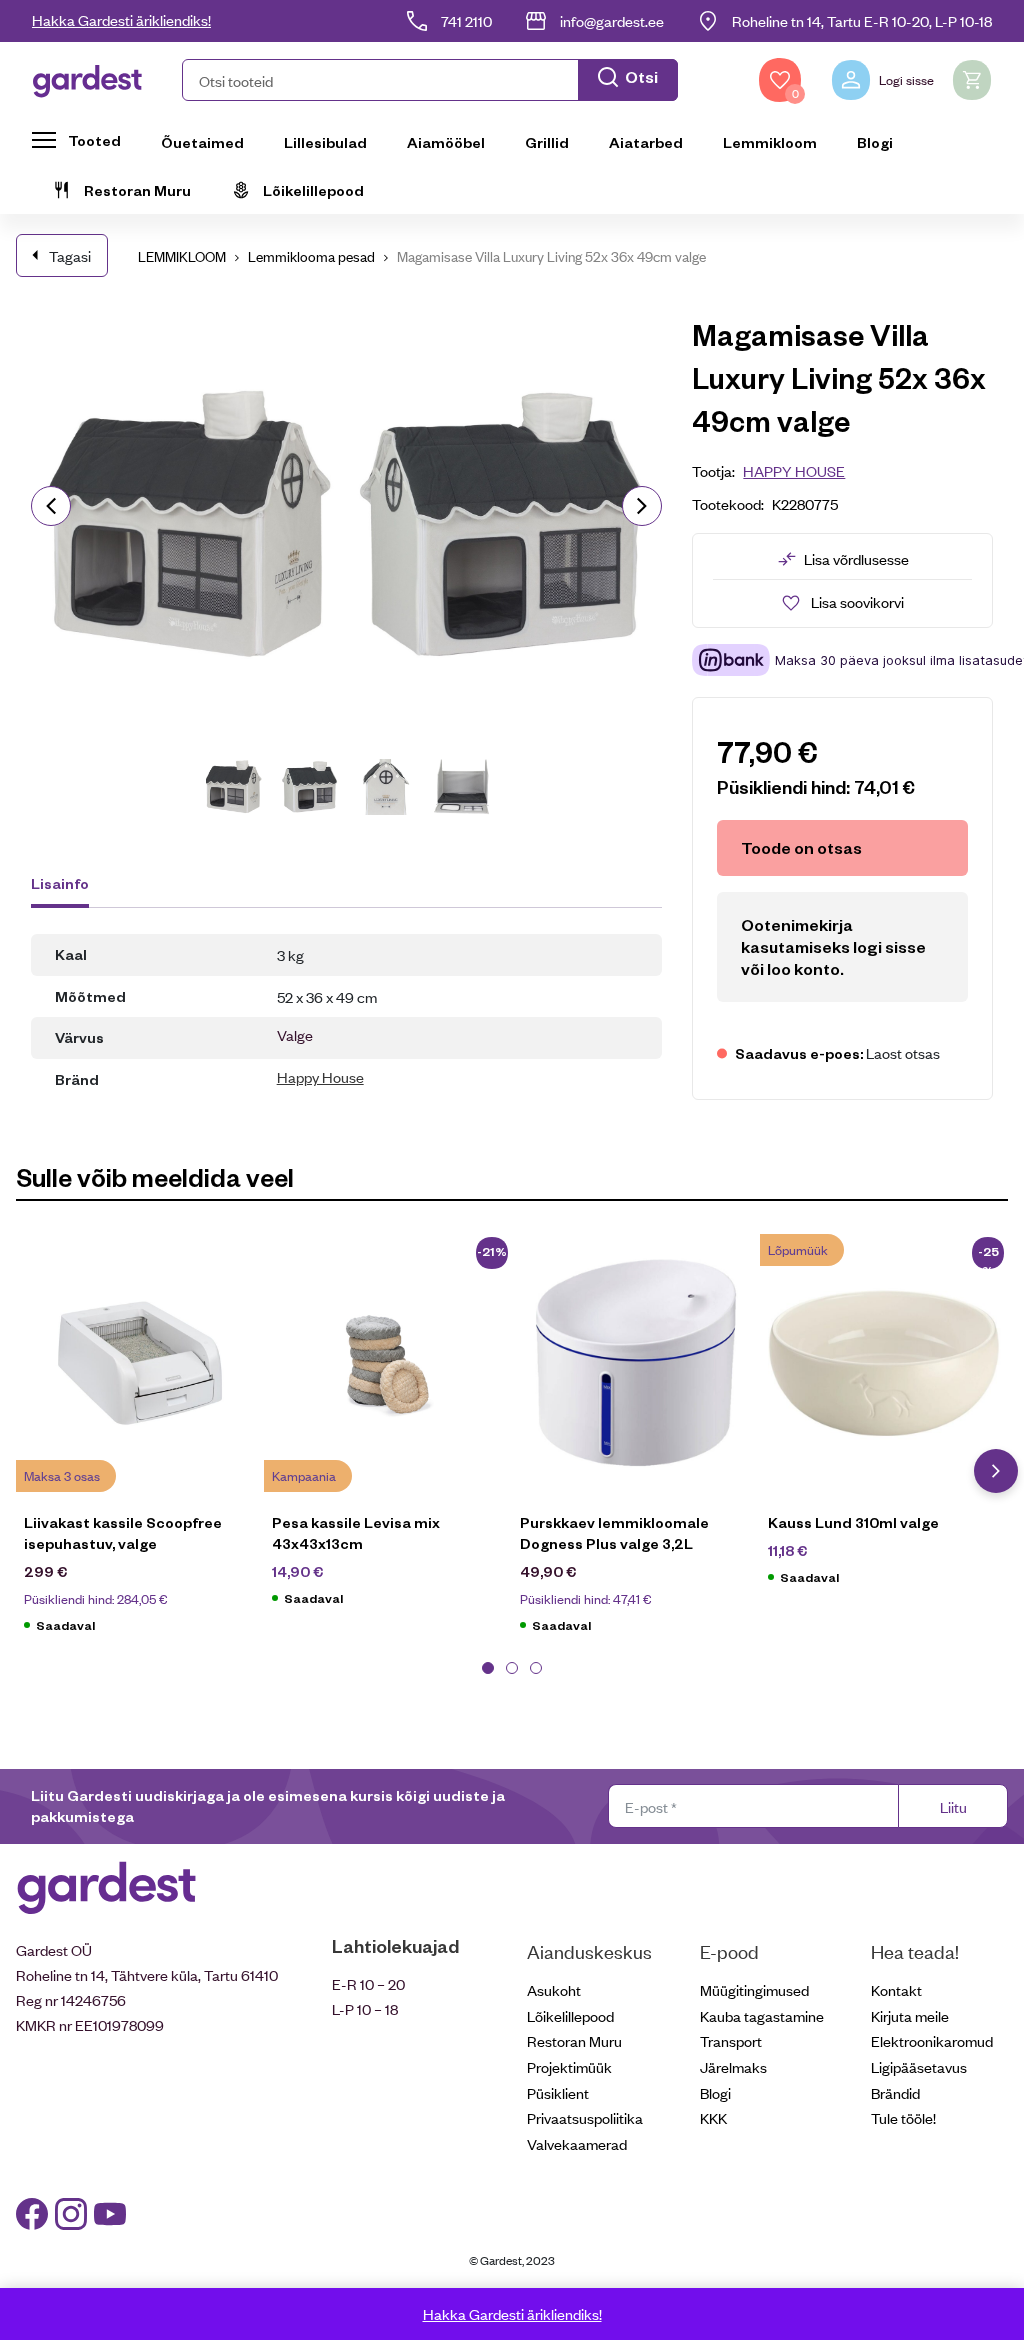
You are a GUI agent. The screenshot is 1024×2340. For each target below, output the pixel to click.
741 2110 (466, 20)
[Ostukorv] (972, 80)
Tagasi (70, 255)
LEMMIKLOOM (182, 255)
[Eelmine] (51, 506)
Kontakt (896, 1989)
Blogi (875, 142)
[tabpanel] (140, 1443)
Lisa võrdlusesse (856, 558)
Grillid (547, 142)
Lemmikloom (770, 142)
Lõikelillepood (313, 190)
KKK (713, 2117)
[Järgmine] (642, 506)
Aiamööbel (446, 142)
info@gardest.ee (612, 20)
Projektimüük (569, 2066)
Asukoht (554, 1989)
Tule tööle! (903, 2117)
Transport (731, 2040)
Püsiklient (558, 2092)
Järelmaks (733, 2066)
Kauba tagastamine (762, 2015)
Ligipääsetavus (919, 2066)
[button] (430, 80)
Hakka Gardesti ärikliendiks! (121, 19)
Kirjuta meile (910, 2015)
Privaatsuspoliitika (585, 2117)
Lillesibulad (325, 142)
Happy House (320, 1076)
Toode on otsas (801, 847)
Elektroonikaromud (932, 2040)
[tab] (69, 886)
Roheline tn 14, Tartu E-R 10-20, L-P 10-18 (862, 20)
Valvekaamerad (577, 2143)
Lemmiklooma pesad (311, 255)
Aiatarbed (646, 142)
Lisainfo (60, 883)
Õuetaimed (202, 142)
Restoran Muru (137, 190)
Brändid (895, 2092)
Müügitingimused (754, 1989)
